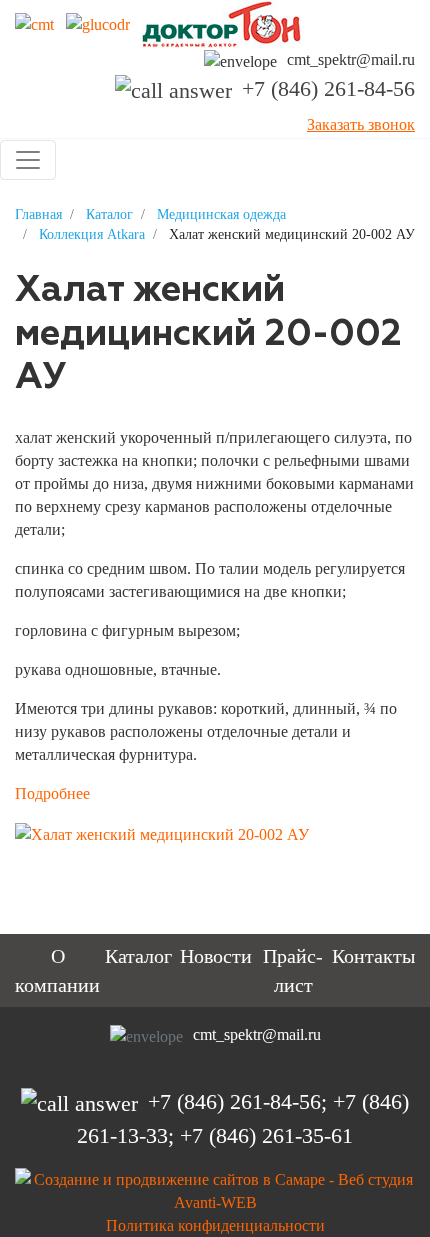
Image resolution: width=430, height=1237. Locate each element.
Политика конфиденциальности (215, 1225)
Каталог (138, 956)
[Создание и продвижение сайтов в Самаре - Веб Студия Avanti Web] (215, 1188)
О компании (57, 970)
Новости (216, 956)
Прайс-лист (293, 970)
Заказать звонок (361, 124)
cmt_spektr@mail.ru (351, 59)
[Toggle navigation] (28, 160)
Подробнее (52, 793)
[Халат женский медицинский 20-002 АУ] (172, 832)
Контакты (373, 956)
